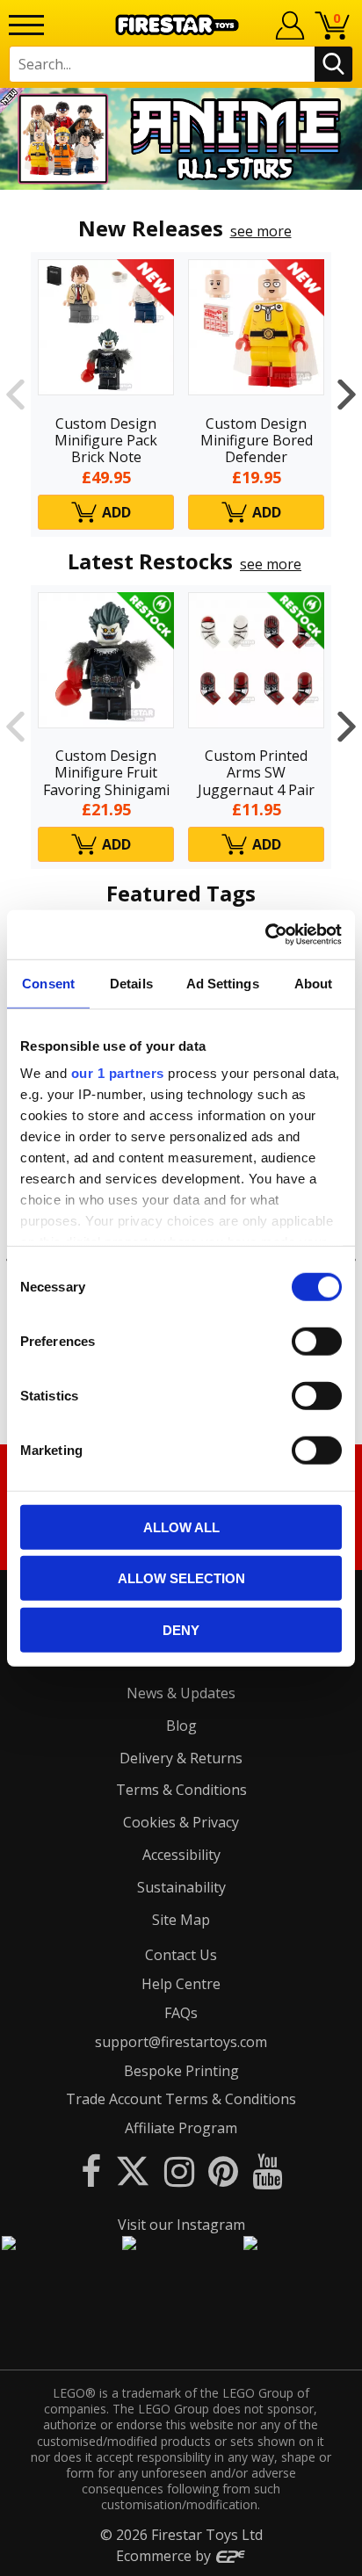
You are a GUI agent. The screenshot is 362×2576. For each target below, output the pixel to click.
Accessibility (181, 1855)
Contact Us (181, 1955)
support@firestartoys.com (181, 2042)
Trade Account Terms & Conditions (181, 2099)
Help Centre (181, 1984)
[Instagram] (179, 2171)
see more (261, 231)
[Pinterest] (223, 2171)
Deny (181, 1629)
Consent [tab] (48, 983)
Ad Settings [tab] (223, 983)
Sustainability (181, 1887)
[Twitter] (133, 2171)
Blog (181, 1726)
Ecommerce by (165, 2556)
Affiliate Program (181, 2128)
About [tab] (314, 983)
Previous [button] (15, 394)
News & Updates (181, 1693)
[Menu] (26, 25)
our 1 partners (118, 1073)
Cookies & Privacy (181, 1822)
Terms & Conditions (181, 1790)
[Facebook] (91, 2171)
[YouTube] (267, 2171)
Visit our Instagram (181, 2225)
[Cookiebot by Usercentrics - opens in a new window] (265, 935)
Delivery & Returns (181, 1758)
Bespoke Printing (181, 2071)
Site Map (181, 1920)
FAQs (181, 2013)
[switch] (317, 1341)
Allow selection (181, 1578)
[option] (181, 139)
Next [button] (347, 394)
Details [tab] (131, 983)
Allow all (181, 1527)
